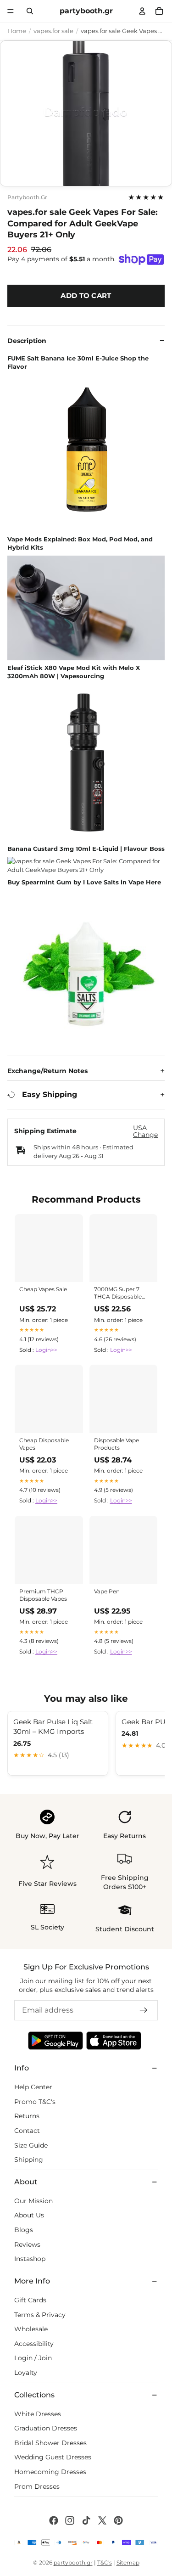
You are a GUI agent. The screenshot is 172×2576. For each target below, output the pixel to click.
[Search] (30, 11)
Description (27, 341)
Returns (27, 2116)
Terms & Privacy (40, 2314)
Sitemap (128, 2562)
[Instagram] (70, 2520)
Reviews (27, 2244)
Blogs (24, 2230)
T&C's (105, 2562)
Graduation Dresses (46, 2428)
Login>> (46, 1350)
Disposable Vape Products (117, 1444)
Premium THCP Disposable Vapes (43, 1595)
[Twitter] (102, 2520)
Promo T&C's (35, 2101)
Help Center (33, 2087)
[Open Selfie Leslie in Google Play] (55, 2041)
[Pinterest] (118, 2520)
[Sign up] (144, 2010)
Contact (27, 2131)
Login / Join (33, 2358)
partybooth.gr (27, 197)
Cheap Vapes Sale (43, 1289)
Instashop (30, 2259)
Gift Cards (30, 2300)
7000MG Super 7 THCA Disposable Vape (118, 1294)
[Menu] (11, 11)
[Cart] (159, 11)
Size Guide (31, 2145)
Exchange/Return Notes (47, 1071)
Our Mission (33, 2201)
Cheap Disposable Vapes (44, 1444)
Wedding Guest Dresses (53, 2457)
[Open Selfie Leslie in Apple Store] (114, 2041)
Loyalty (26, 2373)
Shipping (29, 2160)
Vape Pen (107, 1591)
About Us (29, 2215)
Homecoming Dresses (50, 2472)
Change (145, 1135)
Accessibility (34, 2344)
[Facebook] (54, 2520)
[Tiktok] (86, 2520)
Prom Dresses (37, 2486)
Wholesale (31, 2329)
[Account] (142, 11)
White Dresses (38, 2413)
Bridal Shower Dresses (50, 2443)
